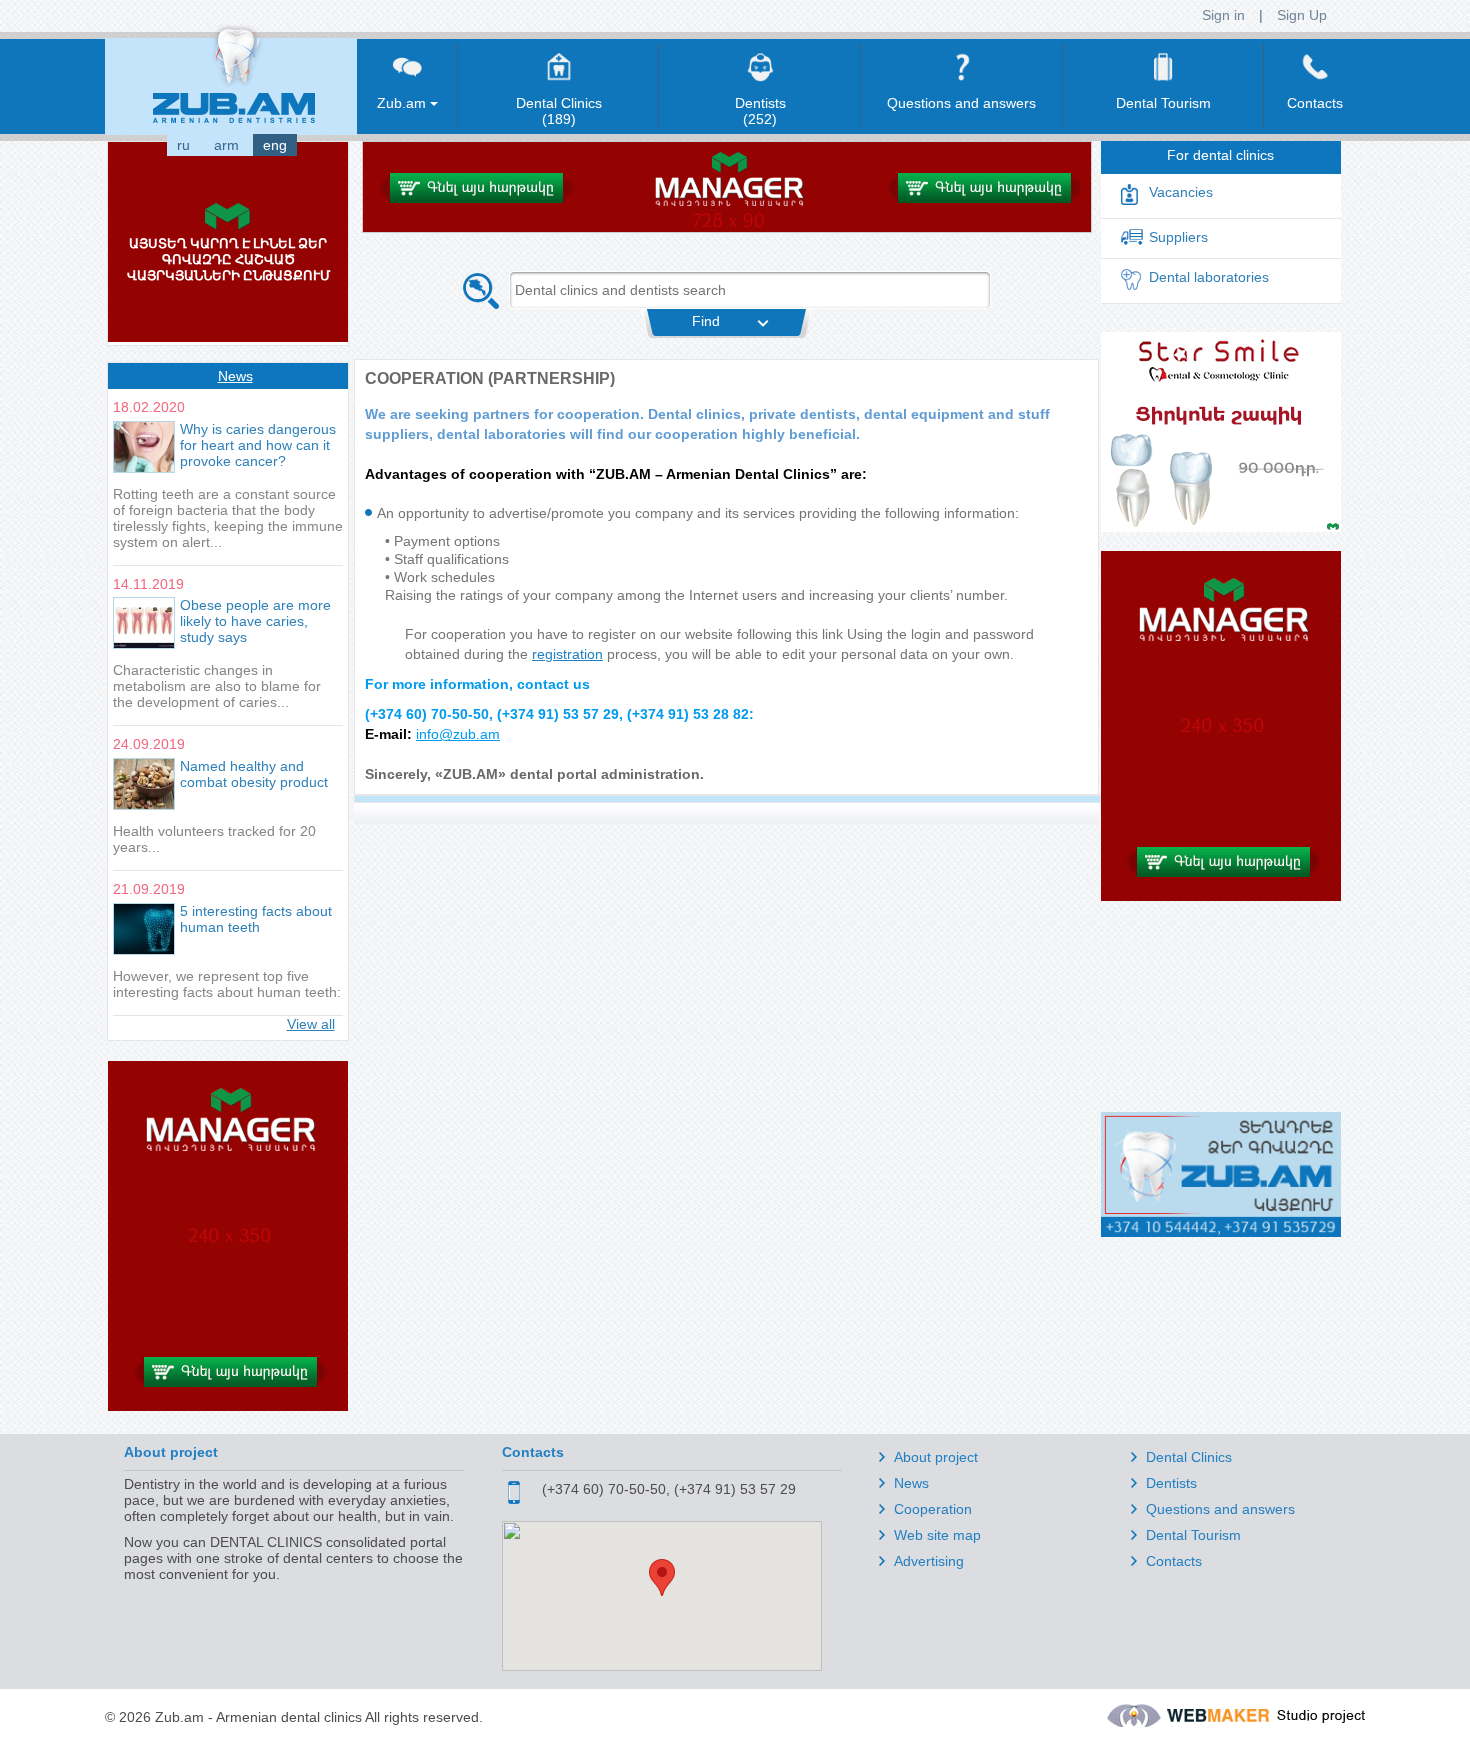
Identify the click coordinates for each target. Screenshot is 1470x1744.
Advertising (929, 1561)
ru (183, 145)
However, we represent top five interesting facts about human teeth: (227, 984)
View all (311, 1024)
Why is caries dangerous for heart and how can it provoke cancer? (258, 445)
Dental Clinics (1189, 1457)
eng (275, 145)
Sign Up (1302, 15)
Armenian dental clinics (289, 1717)
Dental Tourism (1193, 1535)
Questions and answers (1220, 1509)
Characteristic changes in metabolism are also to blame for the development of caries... (217, 686)
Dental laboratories (1209, 277)
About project (936, 1457)
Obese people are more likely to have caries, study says (255, 621)
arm (226, 145)
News (235, 376)
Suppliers (1178, 237)
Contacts (1174, 1561)
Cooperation (933, 1509)
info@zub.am (458, 734)
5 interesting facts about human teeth (256, 919)
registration (567, 654)
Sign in (1223, 15)
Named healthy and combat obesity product (254, 774)
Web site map (937, 1535)
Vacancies (1181, 192)
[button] (662, 1577)
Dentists (1171, 1483)
